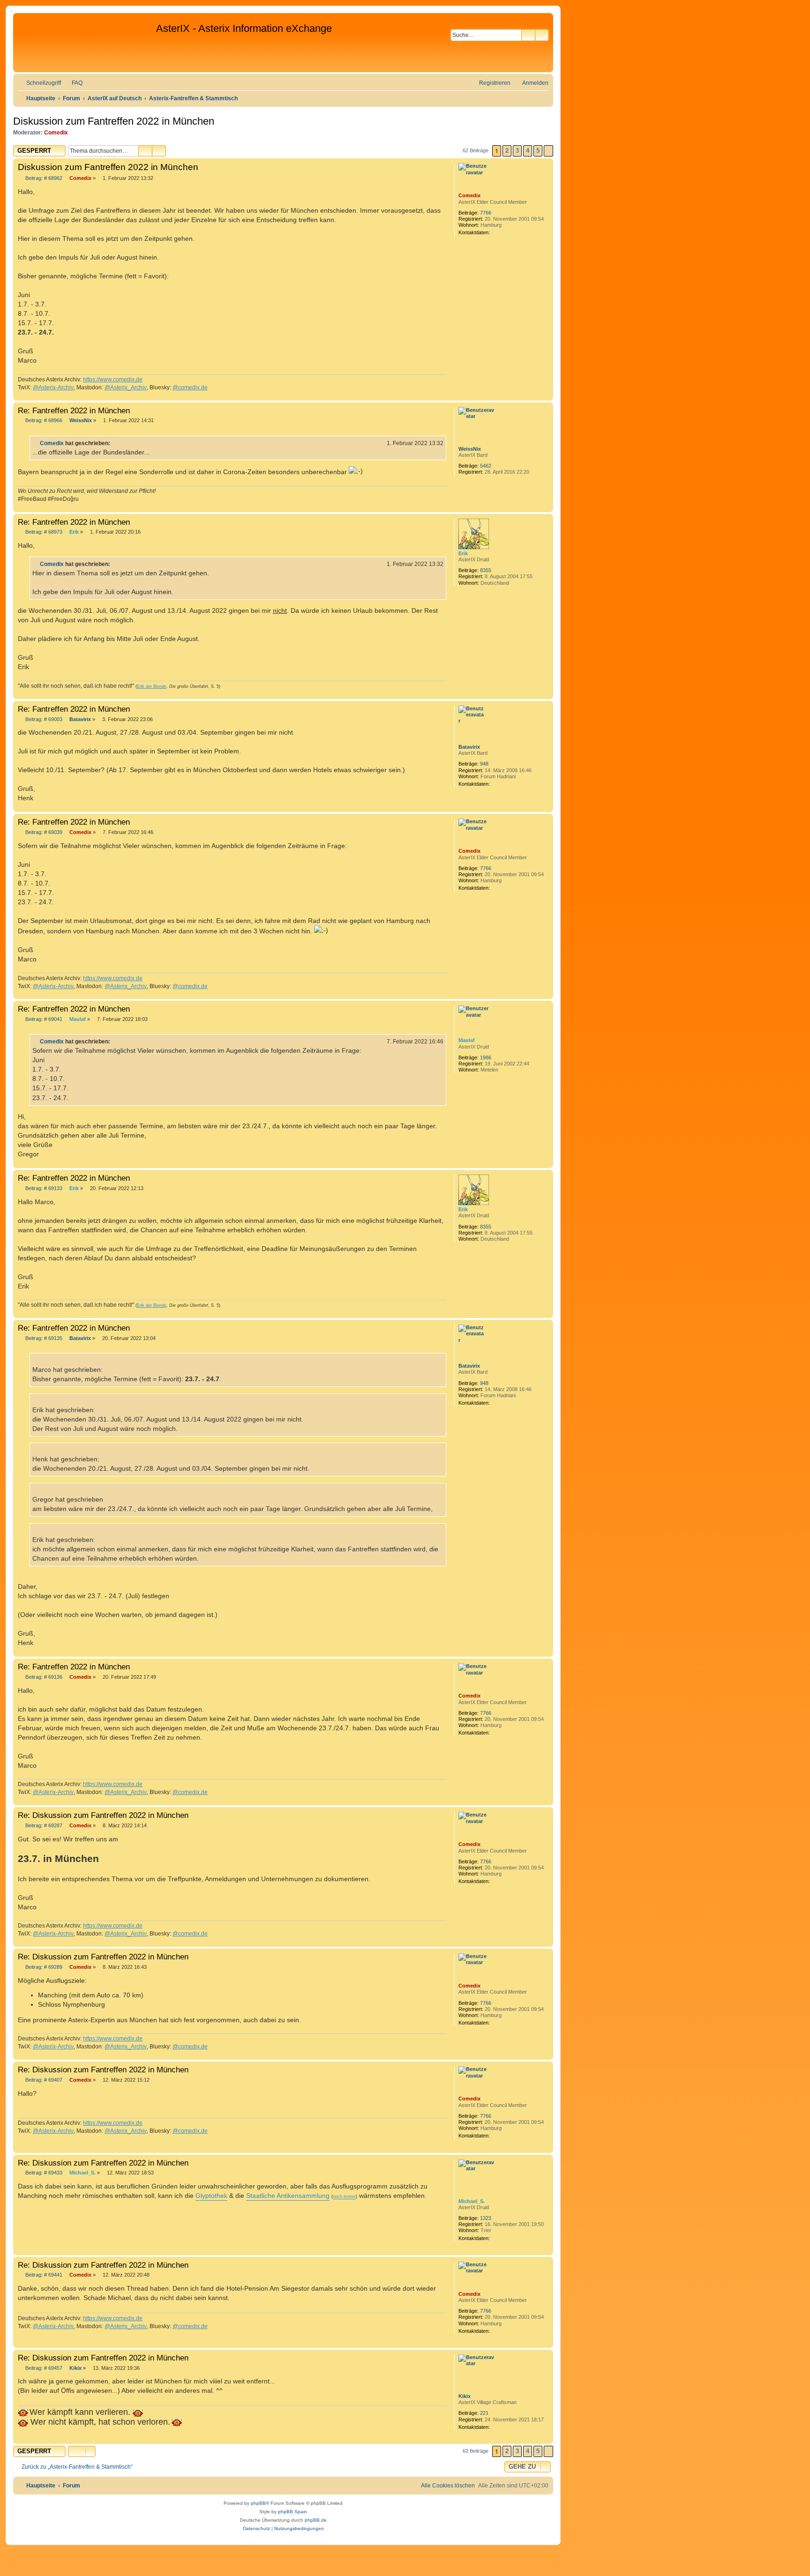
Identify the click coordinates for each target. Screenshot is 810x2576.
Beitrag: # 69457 (43, 2368)
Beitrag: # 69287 (43, 1826)
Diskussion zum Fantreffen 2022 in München (114, 121)
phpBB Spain (292, 2512)
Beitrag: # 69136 (43, 1677)
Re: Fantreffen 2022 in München (74, 410)
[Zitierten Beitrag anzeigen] (116, 443)
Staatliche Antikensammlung (288, 2196)
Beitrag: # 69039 (43, 832)
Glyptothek (211, 2196)
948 (484, 764)
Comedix (56, 133)
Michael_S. (472, 2201)
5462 (486, 466)
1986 (486, 1057)
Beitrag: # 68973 (43, 532)
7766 (486, 213)
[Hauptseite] (86, 43)
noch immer (344, 2196)
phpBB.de (316, 2520)
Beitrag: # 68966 (43, 421)
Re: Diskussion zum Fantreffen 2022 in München (103, 1815)
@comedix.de (190, 387)
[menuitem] (73, 83)
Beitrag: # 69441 (43, 2275)
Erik (463, 553)
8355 (486, 570)
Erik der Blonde (152, 686)
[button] (548, 151)
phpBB (258, 2503)
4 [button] (528, 151)
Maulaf (467, 1040)
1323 (486, 2218)
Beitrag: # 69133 (43, 1188)
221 (484, 2413)
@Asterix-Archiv (53, 387)
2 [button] (507, 151)
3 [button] (517, 151)
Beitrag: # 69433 (43, 2173)
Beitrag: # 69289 (43, 1967)
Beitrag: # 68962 (43, 178)
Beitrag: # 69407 (43, 2080)
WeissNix (470, 449)
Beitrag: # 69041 (43, 1019)
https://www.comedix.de (113, 380)
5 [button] (538, 151)
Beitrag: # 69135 (43, 1338)
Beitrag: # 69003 (43, 719)
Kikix (465, 2396)
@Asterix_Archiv (126, 387)
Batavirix (469, 747)
